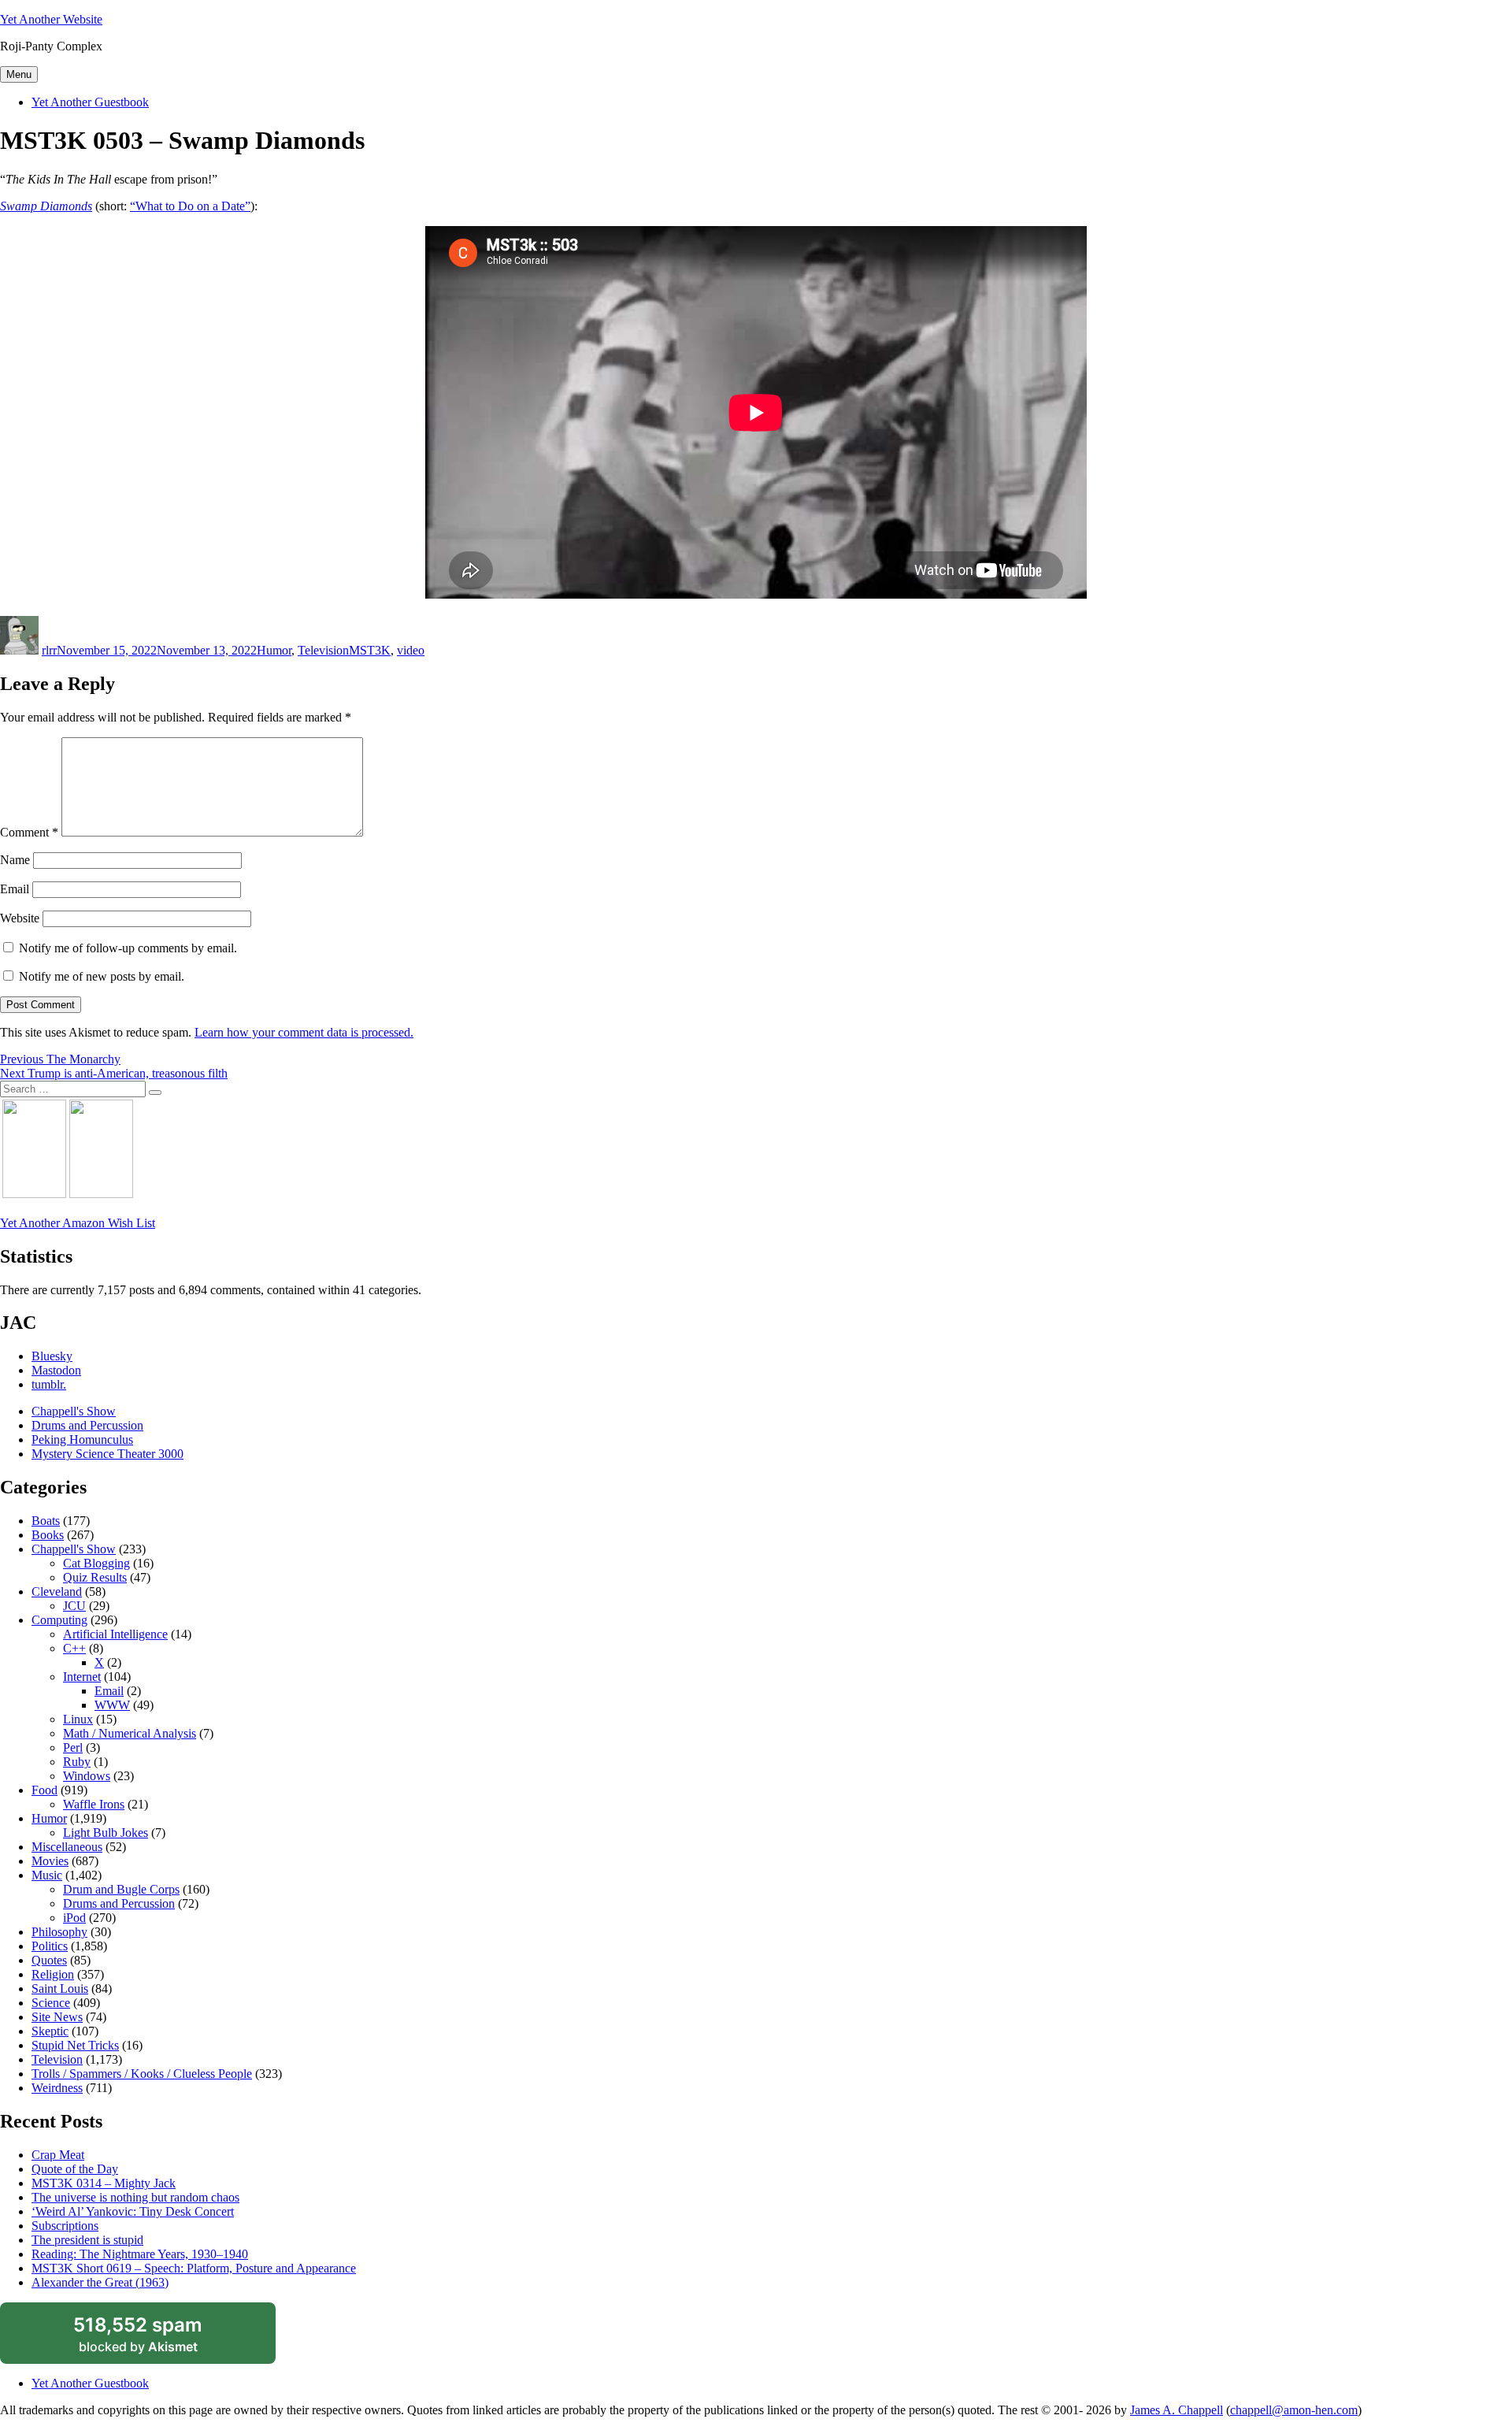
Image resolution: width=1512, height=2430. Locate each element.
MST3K (370, 650)
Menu (19, 74)
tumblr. (49, 1384)
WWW (112, 1705)
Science (51, 2003)
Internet (82, 1677)
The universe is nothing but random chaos (135, 2197)
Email (15, 889)
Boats (46, 1521)
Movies (50, 1861)
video (411, 650)
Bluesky (52, 1356)
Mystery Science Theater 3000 (107, 1454)
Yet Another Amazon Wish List (78, 1223)
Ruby (77, 1762)
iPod (74, 1918)
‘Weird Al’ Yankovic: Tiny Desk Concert (133, 2211)
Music (47, 1875)
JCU (74, 1606)
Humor (274, 650)
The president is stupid (87, 2240)
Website (20, 918)
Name (15, 860)
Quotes (49, 1960)
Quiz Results (95, 1577)
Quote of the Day (75, 2169)
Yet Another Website (51, 19)
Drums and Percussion (87, 1425)
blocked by (156, 2339)
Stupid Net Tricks (75, 2045)
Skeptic (50, 2031)
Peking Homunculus (82, 1439)
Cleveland (57, 1592)
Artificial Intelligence (115, 1634)
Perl (73, 1747)
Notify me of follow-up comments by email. (128, 948)
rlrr (49, 650)
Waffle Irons (94, 1804)
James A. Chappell (1177, 2410)
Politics (50, 1946)
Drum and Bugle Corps (121, 1889)
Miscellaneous (67, 1847)
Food (44, 1790)
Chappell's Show (74, 1411)
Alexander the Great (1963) (100, 2282)
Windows (87, 1776)
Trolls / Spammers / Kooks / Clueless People (142, 2074)
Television (323, 650)
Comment (29, 832)
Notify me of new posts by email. (102, 976)
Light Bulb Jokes (106, 1833)
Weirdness (57, 2088)
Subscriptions (65, 2226)
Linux (78, 1719)
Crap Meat (58, 2155)
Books (48, 1535)
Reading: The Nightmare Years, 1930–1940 (140, 2254)
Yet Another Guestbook (90, 102)
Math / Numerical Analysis (130, 1733)
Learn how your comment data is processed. (304, 1032)
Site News (57, 2017)
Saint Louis (60, 1989)
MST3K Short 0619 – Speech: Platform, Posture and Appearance (194, 2268)
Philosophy (59, 1932)
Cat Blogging (96, 1563)
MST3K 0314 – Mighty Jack (104, 2183)
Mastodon (56, 1370)
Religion (53, 1974)
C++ (74, 1648)
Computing (59, 1620)
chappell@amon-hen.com (1294, 2410)
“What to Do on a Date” (190, 206)
